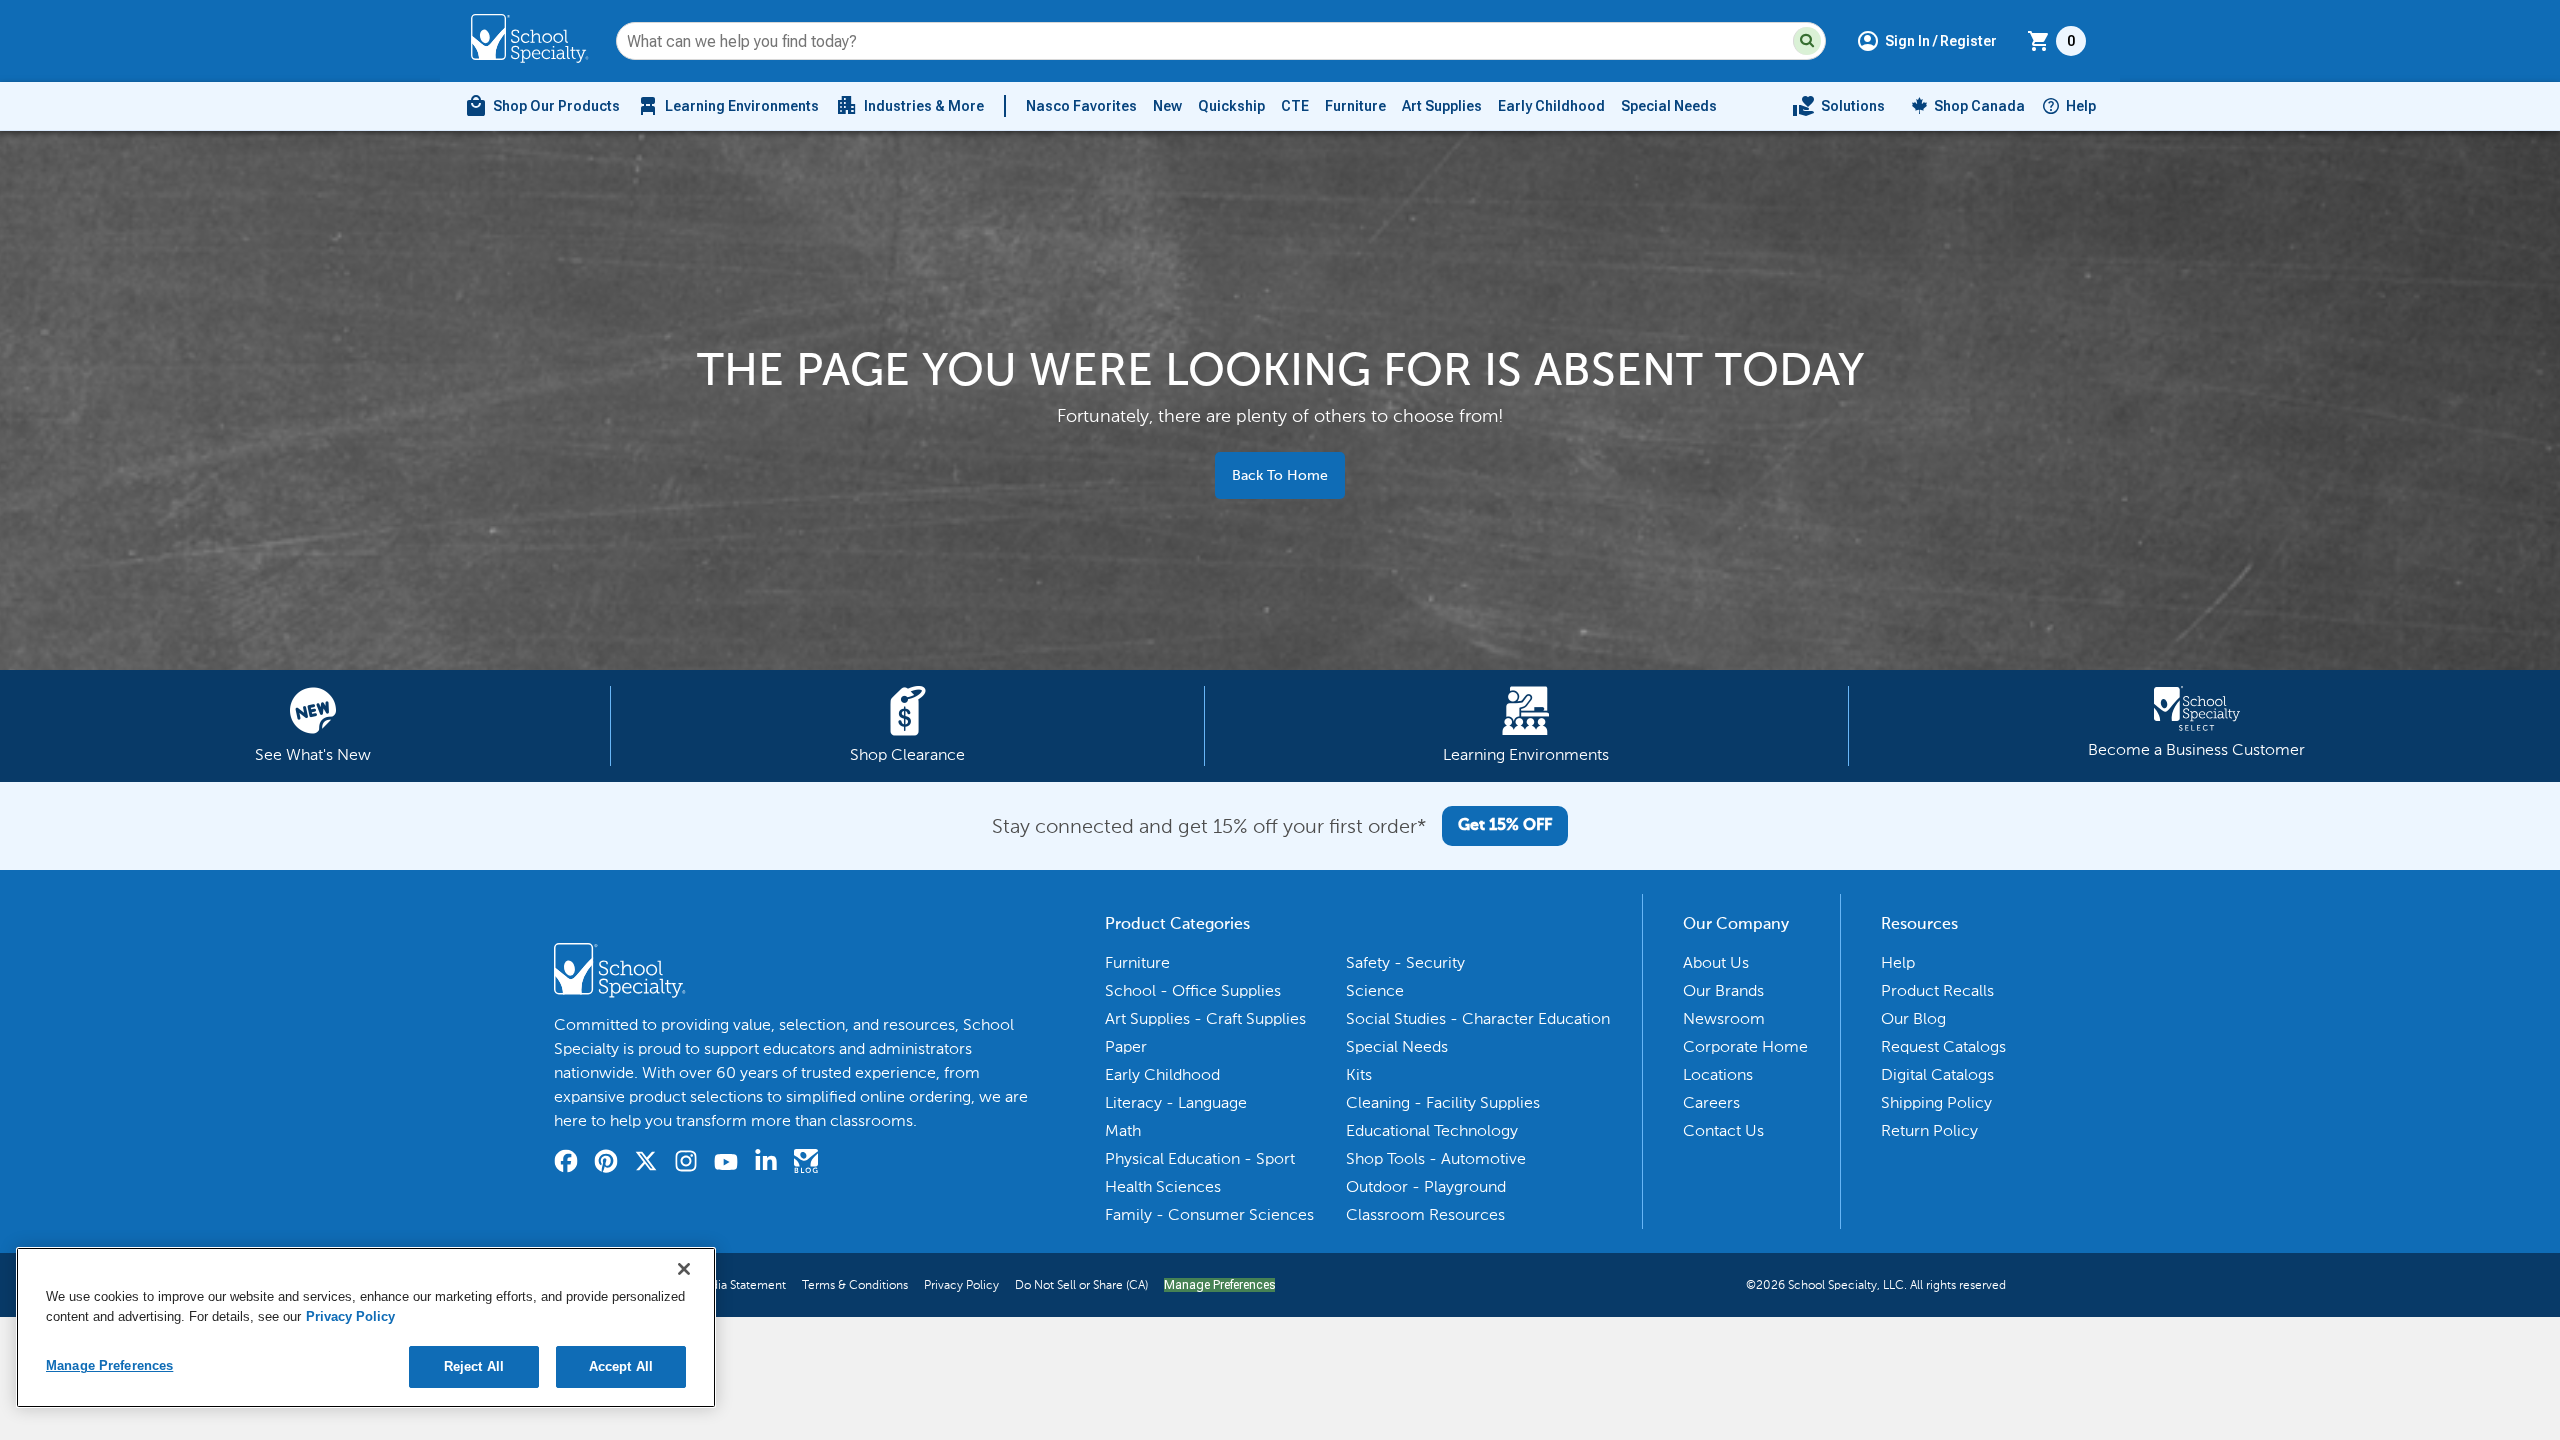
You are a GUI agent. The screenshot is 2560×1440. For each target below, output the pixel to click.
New (1167, 106)
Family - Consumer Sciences (1209, 1214)
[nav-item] (1838, 106)
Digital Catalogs (1937, 1074)
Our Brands (1723, 990)
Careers (1711, 1102)
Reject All (474, 1366)
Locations (1718, 1074)
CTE (1295, 106)
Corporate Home (1745, 1046)
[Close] (684, 1269)
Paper (1126, 1046)
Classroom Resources (1425, 1214)
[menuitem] (542, 106)
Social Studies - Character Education (1478, 1018)
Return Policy (1929, 1130)
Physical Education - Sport (1200, 1158)
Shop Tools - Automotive (1436, 1158)
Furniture (1355, 106)
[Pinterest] (606, 1164)
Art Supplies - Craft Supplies (1205, 1018)
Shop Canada (1979, 106)
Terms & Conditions (855, 1285)
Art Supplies (1442, 106)
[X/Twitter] (646, 1164)
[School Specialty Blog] (806, 1164)
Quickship (1231, 106)
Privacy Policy (961, 1285)
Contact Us (1723, 1130)
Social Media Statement (722, 1285)
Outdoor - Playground (1426, 1186)
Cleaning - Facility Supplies (1443, 1102)
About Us (1716, 962)
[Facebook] (566, 1164)
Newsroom (1724, 1018)
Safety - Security (1405, 962)
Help (2081, 106)
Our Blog (1913, 1018)
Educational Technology (1432, 1130)
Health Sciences (1163, 1186)
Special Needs (1669, 106)
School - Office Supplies (1193, 990)
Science (1375, 990)
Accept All (621, 1366)
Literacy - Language (1176, 1102)
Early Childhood (1551, 106)
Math (1123, 1130)
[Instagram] (686, 1164)
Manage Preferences (1219, 1285)
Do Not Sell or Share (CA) (1081, 1285)
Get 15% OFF (1505, 826)
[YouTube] (726, 1164)
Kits (1359, 1074)
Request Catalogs (1943, 1046)
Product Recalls (1937, 990)
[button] (1807, 41)
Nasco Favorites (1081, 106)
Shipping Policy (1936, 1102)
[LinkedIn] (766, 1164)
